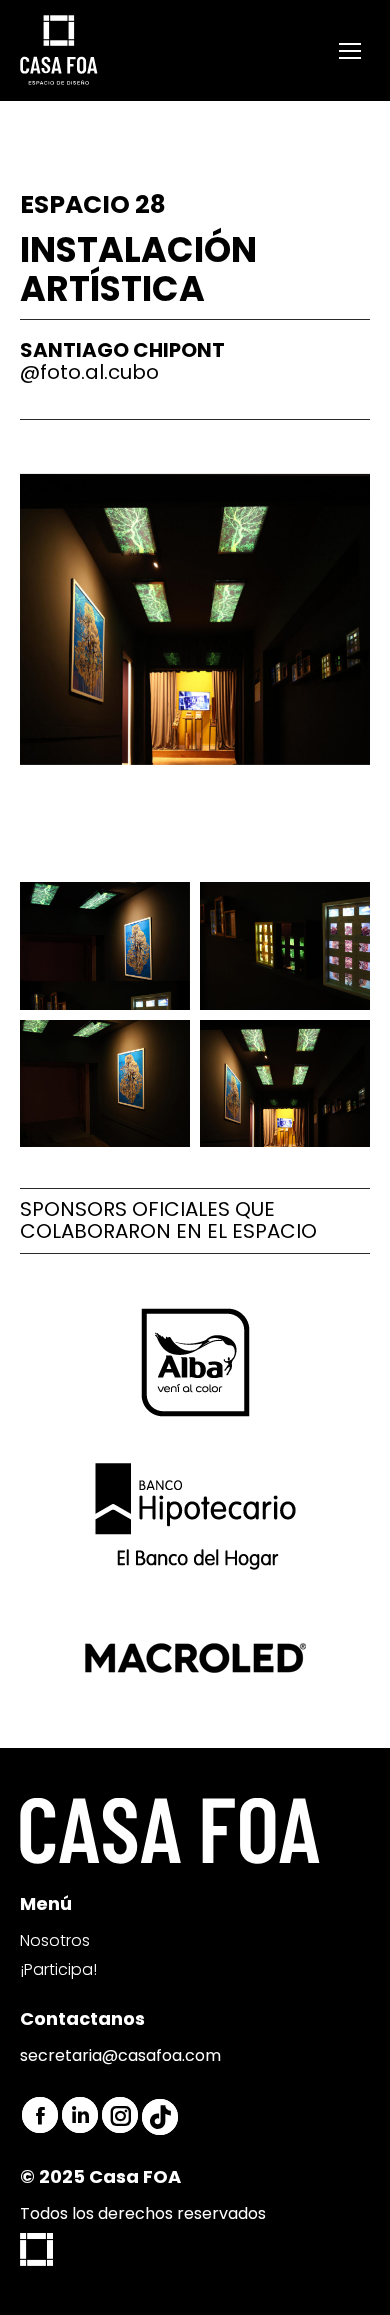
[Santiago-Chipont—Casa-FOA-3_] (105, 1083)
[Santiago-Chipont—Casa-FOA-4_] (285, 1083)
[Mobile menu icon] (350, 51)
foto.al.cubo (99, 372)
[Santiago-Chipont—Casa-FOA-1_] (105, 945)
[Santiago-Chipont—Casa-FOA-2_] (285, 945)
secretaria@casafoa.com (120, 2055)
